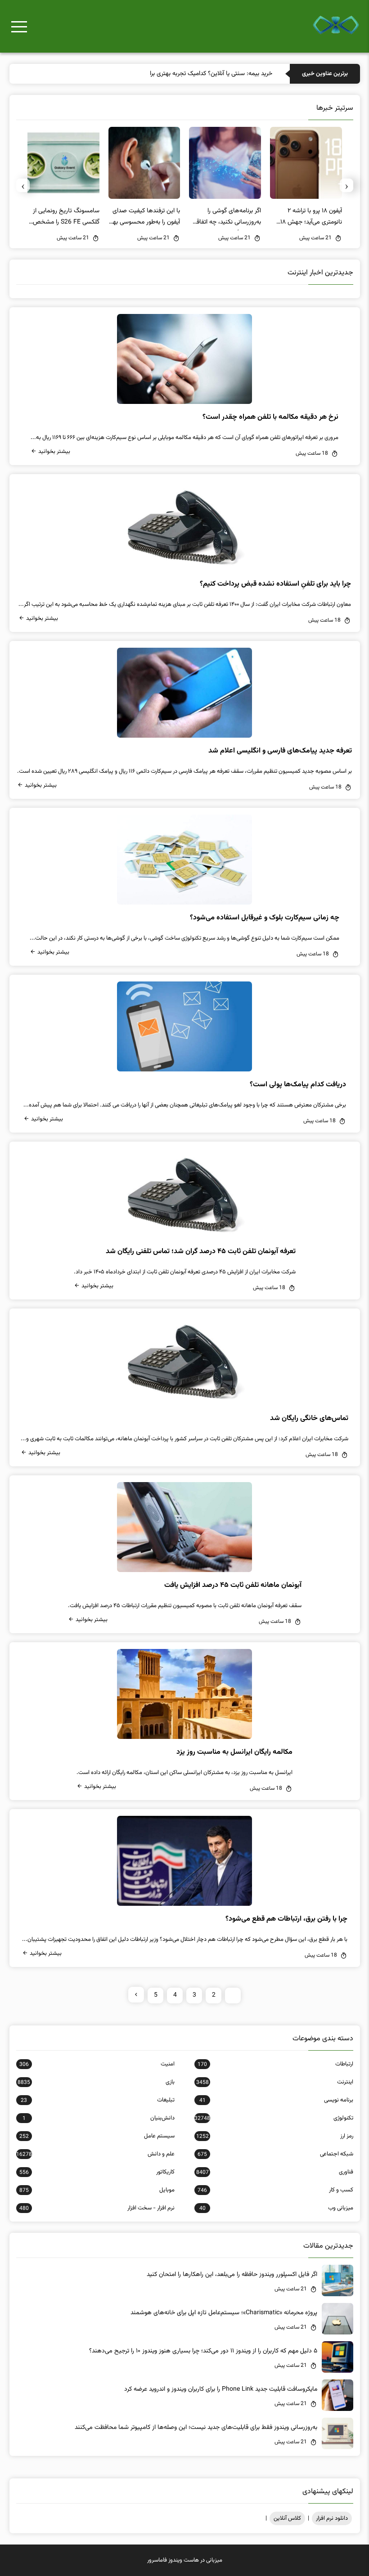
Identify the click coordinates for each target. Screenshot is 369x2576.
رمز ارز (274, 2136)
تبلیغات (98, 2100)
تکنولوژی (274, 2118)
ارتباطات (275, 2064)
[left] (136, 1995)
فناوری (274, 2172)
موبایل (97, 2190)
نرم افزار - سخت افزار (97, 2208)
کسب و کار (275, 2190)
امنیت (97, 2064)
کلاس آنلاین (287, 2518)
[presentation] (346, 185)
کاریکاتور (97, 2172)
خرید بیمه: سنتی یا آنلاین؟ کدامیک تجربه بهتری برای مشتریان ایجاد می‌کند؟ (180, 74)
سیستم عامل (97, 2136)
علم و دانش (95, 2154)
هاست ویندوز (184, 2560)
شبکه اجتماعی (275, 2154)
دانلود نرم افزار (332, 2518)
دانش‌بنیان (99, 2118)
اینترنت (274, 2082)
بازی (96, 2082)
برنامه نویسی (276, 2100)
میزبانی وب (276, 2208)
